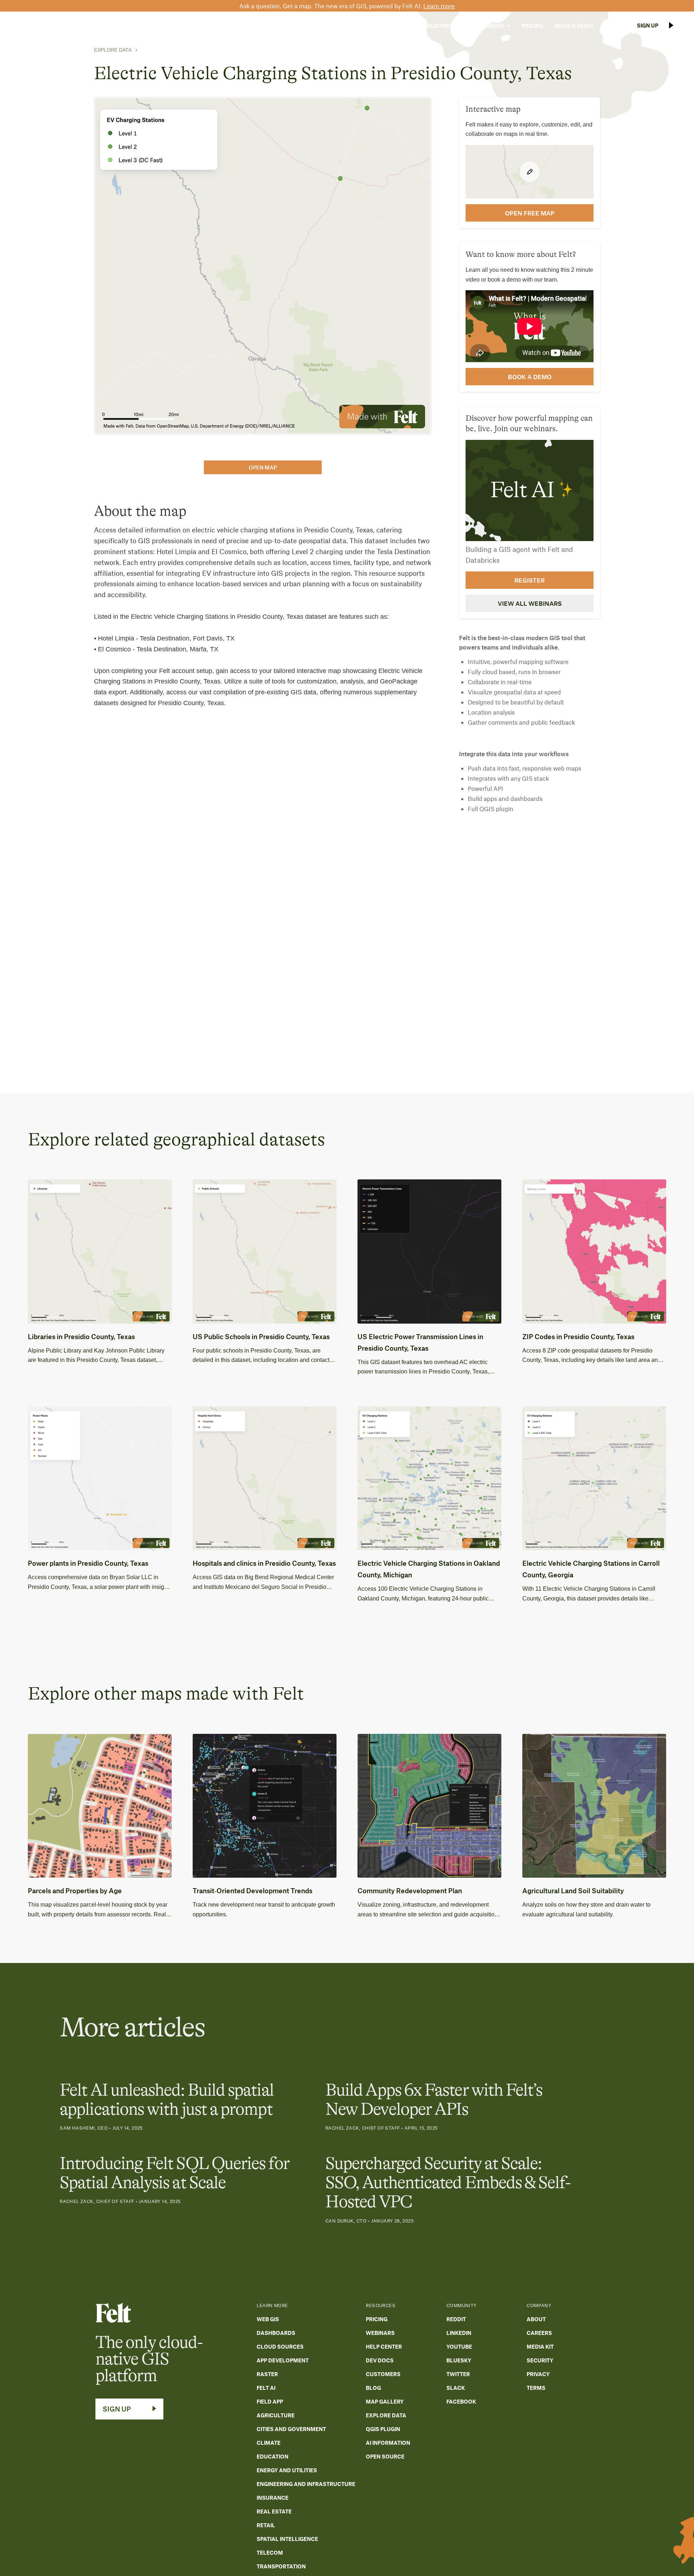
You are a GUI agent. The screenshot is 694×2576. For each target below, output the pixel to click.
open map (263, 467)
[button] (392, 26)
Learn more (439, 6)
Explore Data (113, 50)
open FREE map (530, 213)
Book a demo (530, 377)
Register (530, 580)
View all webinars (530, 603)
